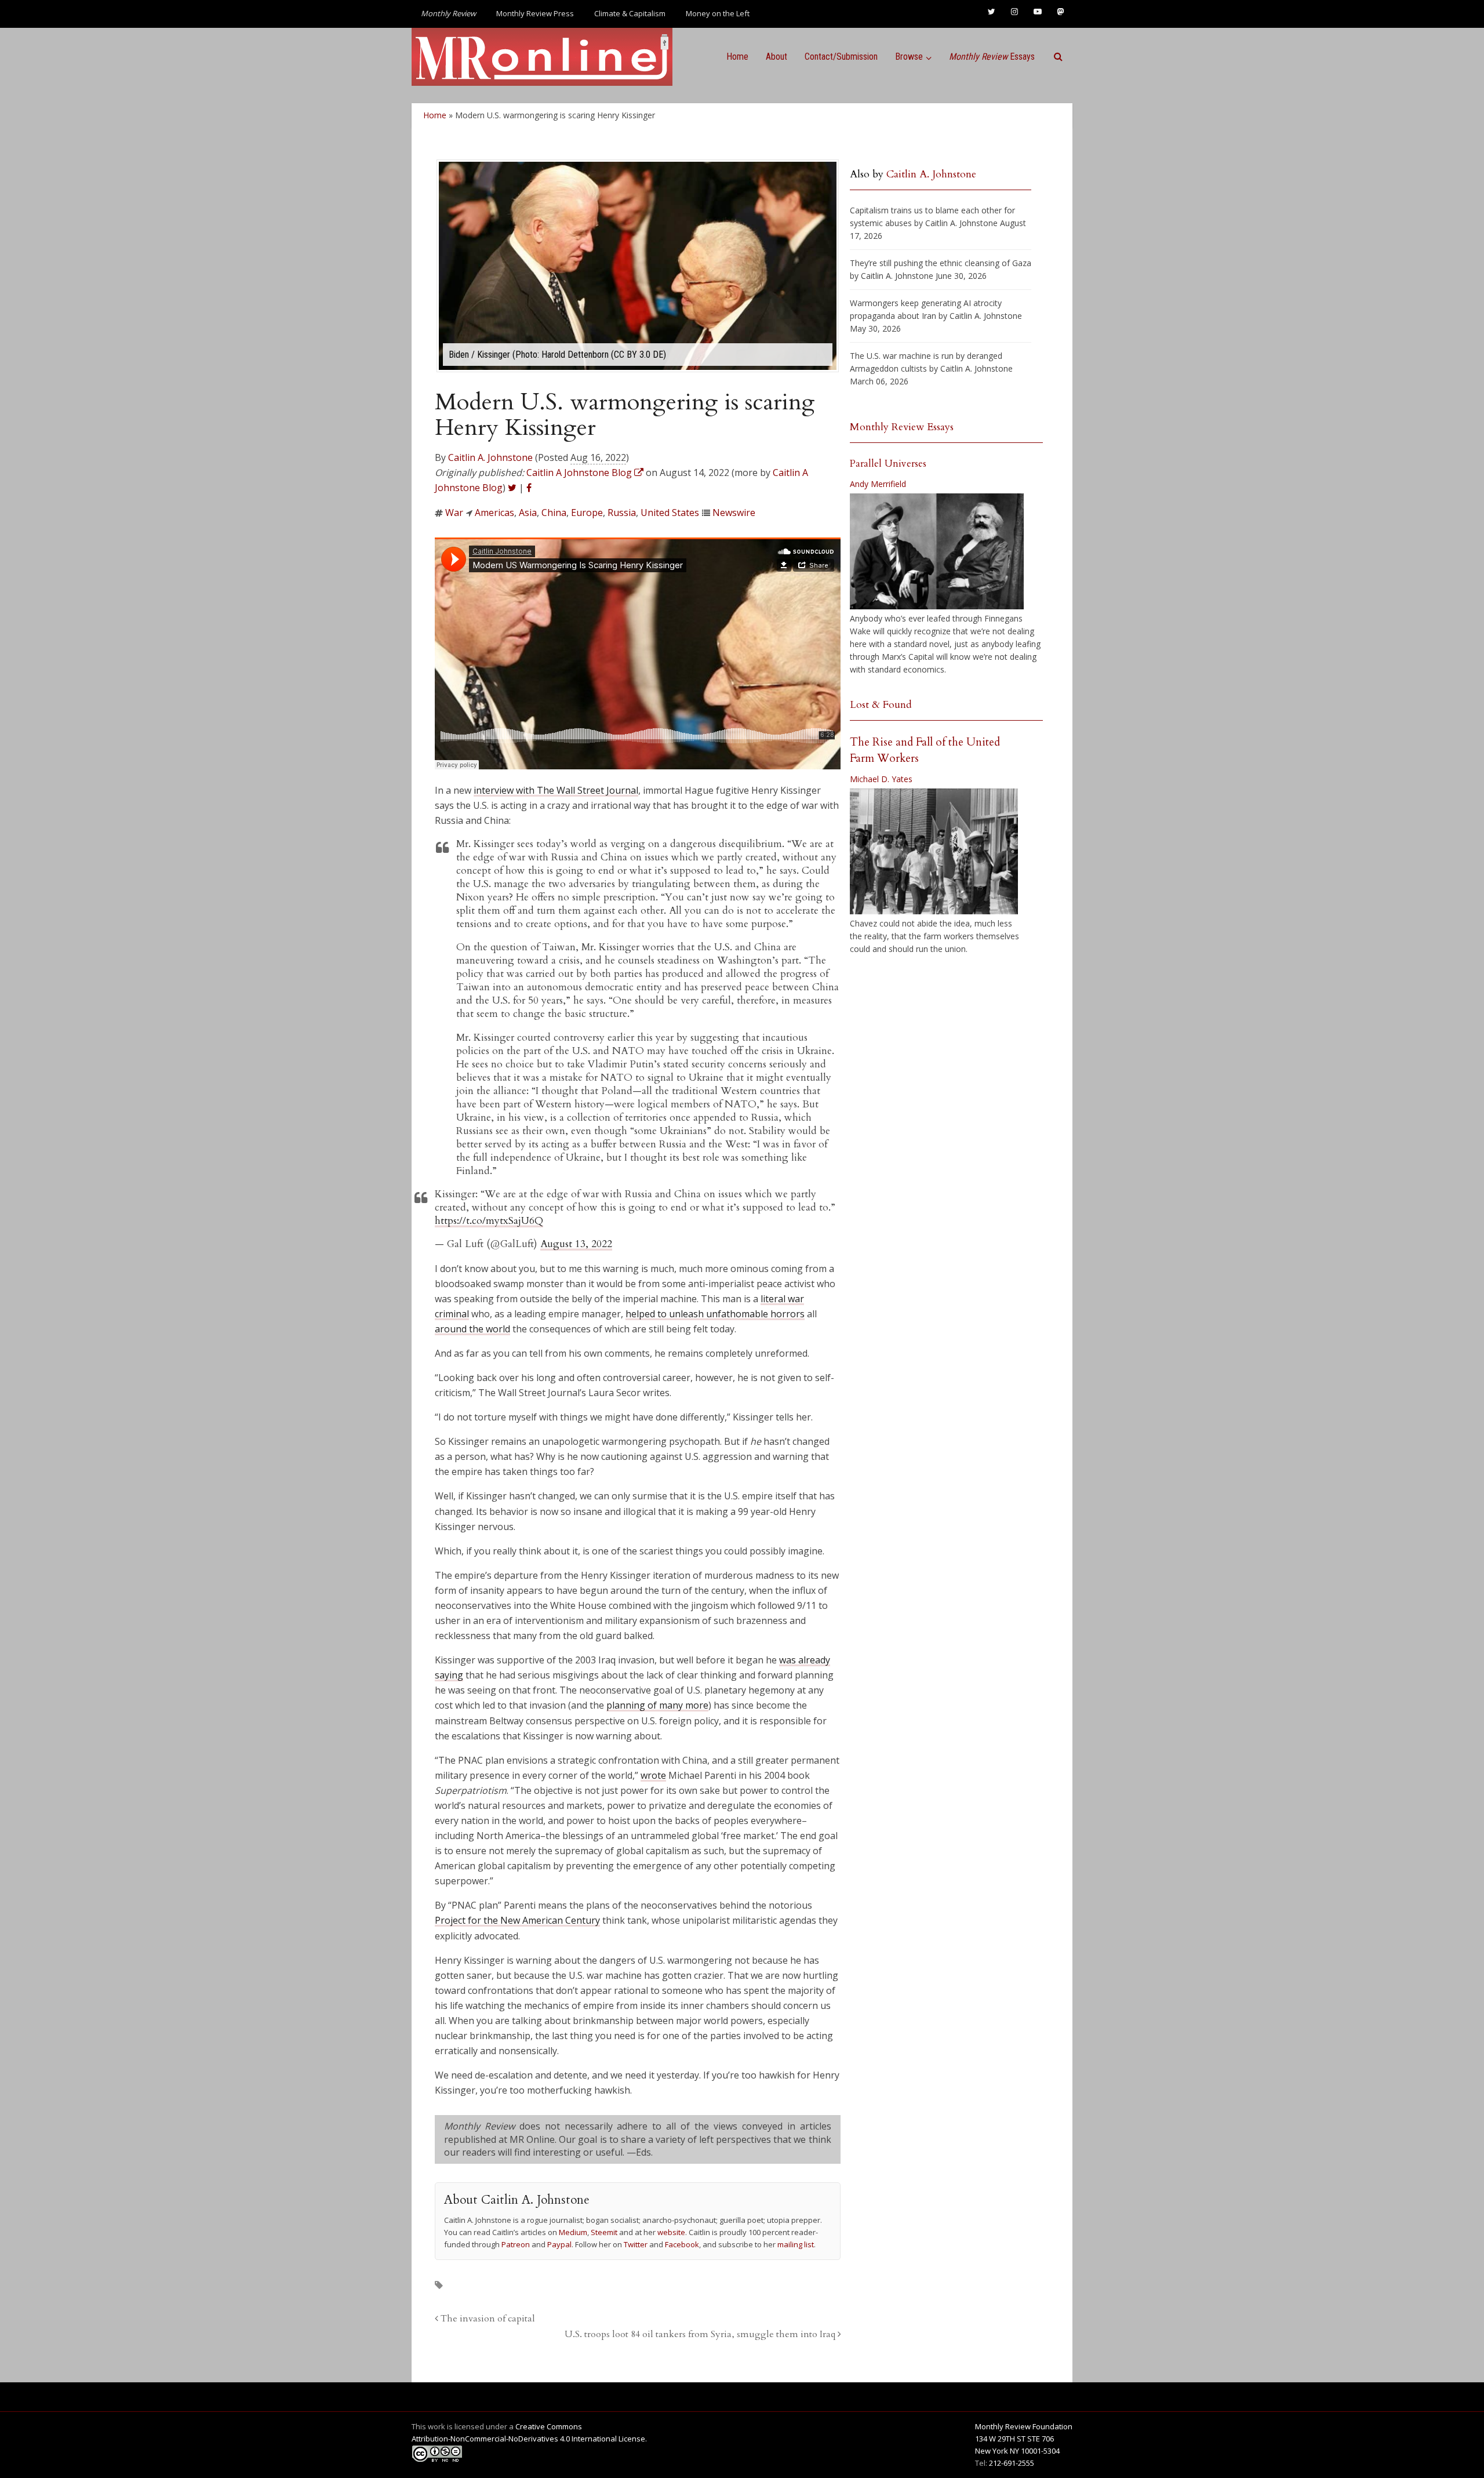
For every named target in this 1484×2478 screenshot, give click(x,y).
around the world (472, 1329)
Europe (587, 513)
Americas (494, 513)
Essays (992, 57)
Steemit (604, 2232)
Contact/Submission (841, 57)
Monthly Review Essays (902, 427)
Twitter (636, 2244)
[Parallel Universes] (937, 551)
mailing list (796, 2244)
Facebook (682, 2244)
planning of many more (657, 1705)
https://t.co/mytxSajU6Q (489, 1221)
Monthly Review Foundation (1024, 2426)
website (671, 2232)
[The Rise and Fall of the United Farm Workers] (934, 852)
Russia (622, 513)
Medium (573, 2232)
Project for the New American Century (517, 1920)
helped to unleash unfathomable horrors (715, 1314)
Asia (528, 513)
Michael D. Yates (881, 779)
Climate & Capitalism (630, 13)
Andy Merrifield (878, 484)
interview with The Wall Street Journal (556, 790)
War (454, 513)
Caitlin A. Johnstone (490, 457)
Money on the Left (718, 13)
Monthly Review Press (535, 13)
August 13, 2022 (576, 1244)
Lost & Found (881, 705)
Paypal (559, 2244)
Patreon (516, 2244)
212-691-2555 (1012, 2463)
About (776, 57)
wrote (653, 1775)
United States (670, 513)
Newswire (734, 513)
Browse (909, 57)
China (554, 513)
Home (737, 57)
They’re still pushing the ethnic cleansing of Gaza (941, 263)
